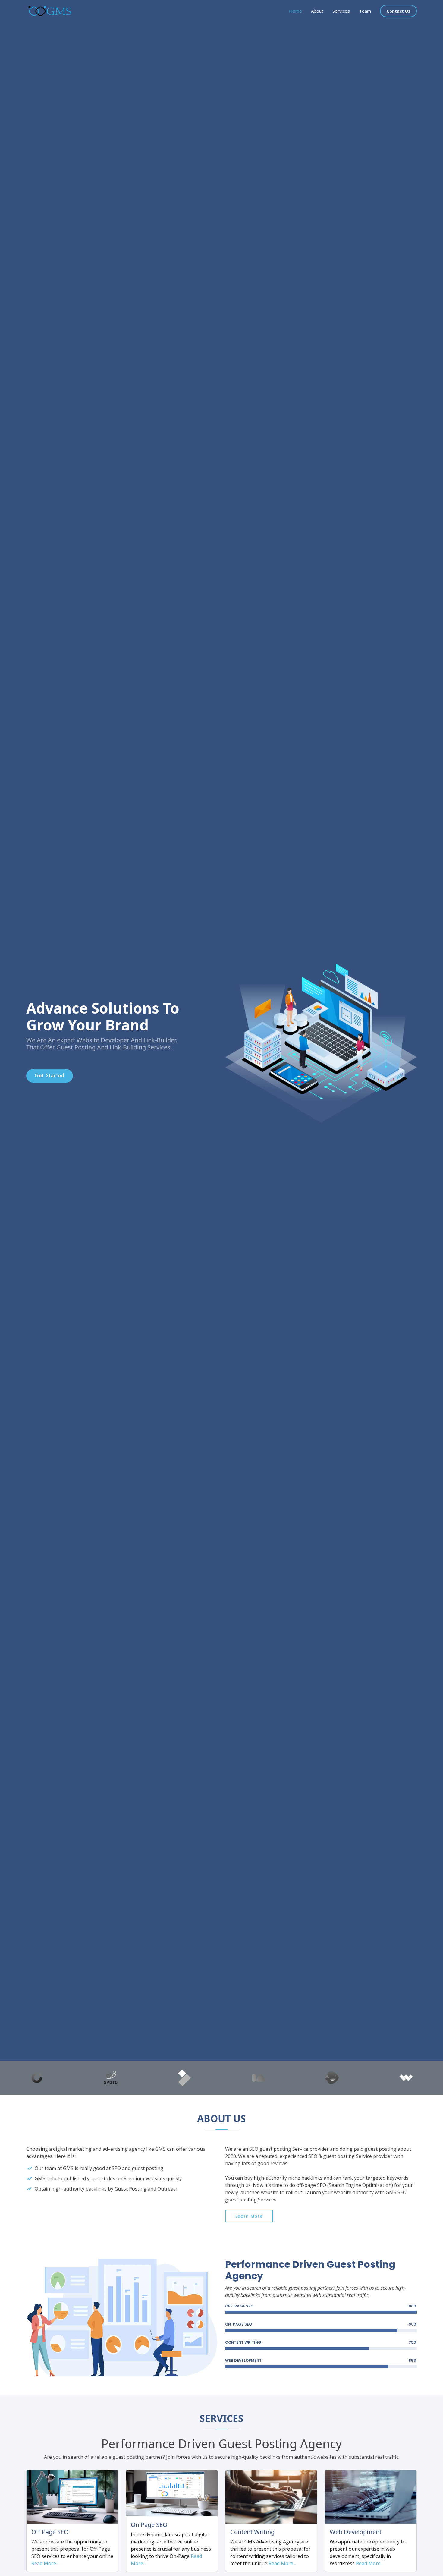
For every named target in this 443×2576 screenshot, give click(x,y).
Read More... (45, 2563)
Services (341, 11)
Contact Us (398, 11)
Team (365, 11)
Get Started (50, 1076)
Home (295, 11)
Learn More (249, 2216)
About (317, 11)
